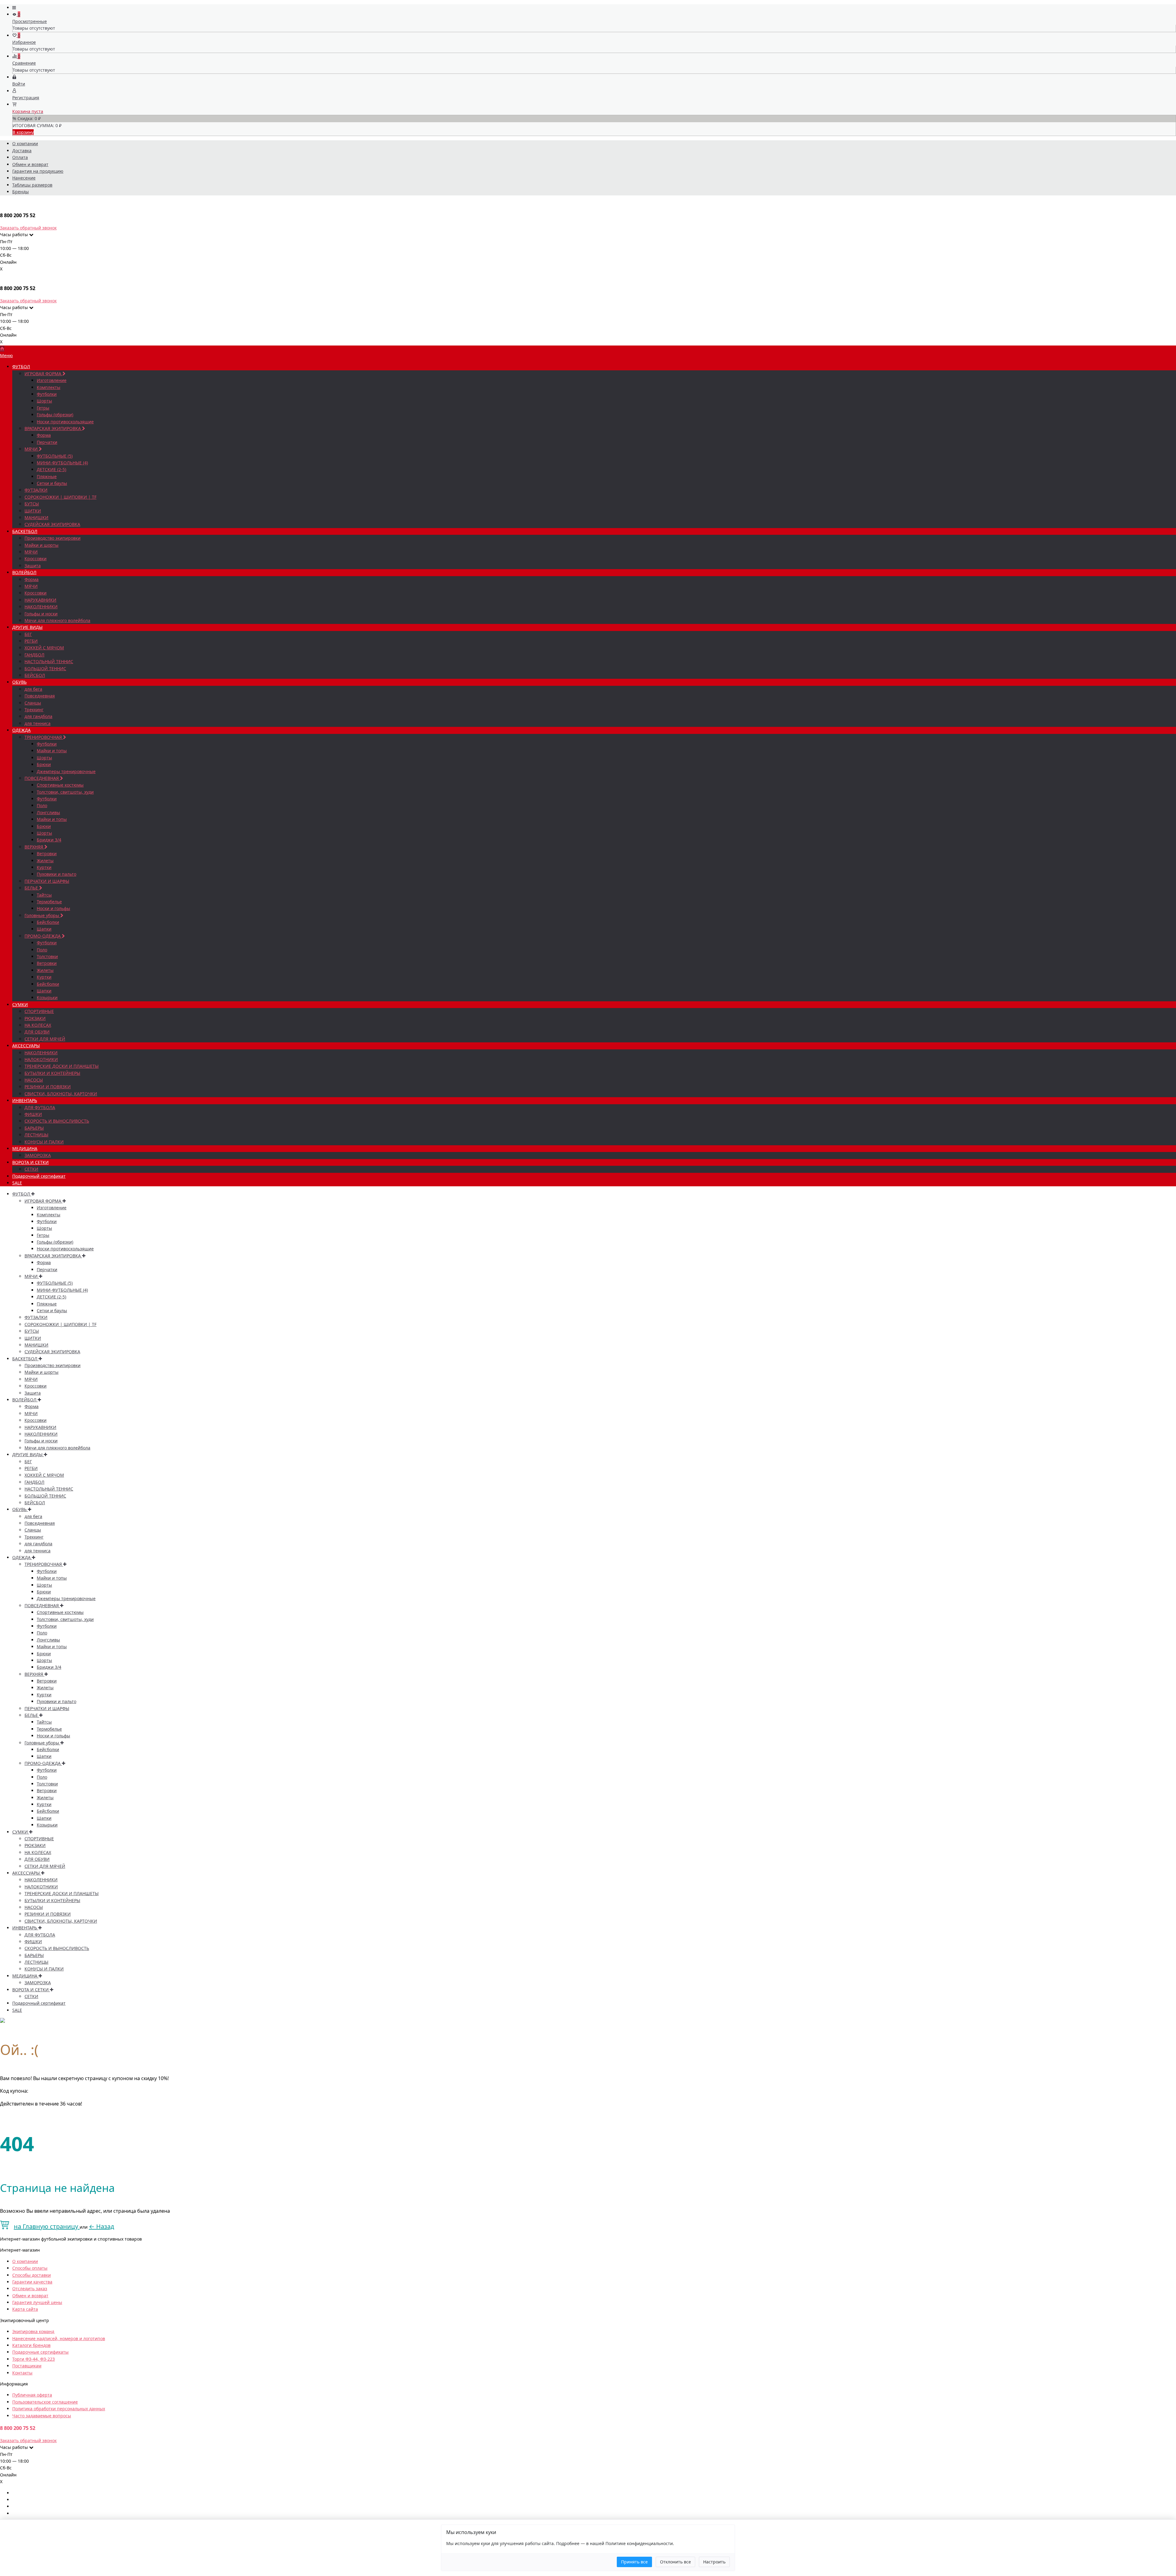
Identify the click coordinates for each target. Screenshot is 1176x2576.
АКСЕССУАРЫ (26, 1046)
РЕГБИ (31, 641)
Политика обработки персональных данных (59, 2409)
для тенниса (38, 723)
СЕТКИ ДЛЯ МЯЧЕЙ (45, 1039)
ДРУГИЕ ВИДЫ (27, 627)
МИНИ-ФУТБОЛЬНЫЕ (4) (62, 463)
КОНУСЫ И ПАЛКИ (44, 1142)
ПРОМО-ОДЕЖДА (43, 936)
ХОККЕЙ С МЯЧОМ (44, 648)
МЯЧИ (32, 449)
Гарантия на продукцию (38, 171)
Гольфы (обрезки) (55, 415)
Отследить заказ (30, 2289)
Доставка (22, 151)
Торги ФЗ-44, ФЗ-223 (34, 2359)
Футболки (47, 394)
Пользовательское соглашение (45, 2402)
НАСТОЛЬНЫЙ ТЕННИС (49, 661)
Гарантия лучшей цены (37, 2302)
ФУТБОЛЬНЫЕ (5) (55, 456)
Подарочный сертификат (39, 1176)
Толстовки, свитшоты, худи (65, 792)
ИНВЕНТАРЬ (25, 1100)
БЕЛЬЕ (32, 888)
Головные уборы (42, 915)
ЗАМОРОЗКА (38, 1155)
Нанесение (24, 178)
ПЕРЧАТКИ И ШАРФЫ (47, 881)
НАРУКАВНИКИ (40, 600)
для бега (33, 689)
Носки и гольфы (53, 908)
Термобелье (49, 902)
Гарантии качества (32, 2282)
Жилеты (45, 861)
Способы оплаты (30, 2268)
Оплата (20, 157)
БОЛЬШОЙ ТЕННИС (45, 669)
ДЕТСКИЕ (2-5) (51, 469)
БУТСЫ (32, 504)
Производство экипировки (53, 538)
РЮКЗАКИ (35, 1018)
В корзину (23, 132)
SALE (17, 1183)
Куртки (44, 867)
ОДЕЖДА (21, 730)
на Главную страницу (47, 2226)
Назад (102, 2226)
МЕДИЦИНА (25, 1148)
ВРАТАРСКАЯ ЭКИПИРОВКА (53, 428)
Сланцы (33, 703)
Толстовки (47, 956)
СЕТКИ (31, 1169)
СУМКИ (20, 1005)
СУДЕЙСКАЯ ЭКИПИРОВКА (52, 524)
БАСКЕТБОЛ (25, 531)
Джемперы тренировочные (66, 771)
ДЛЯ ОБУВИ (37, 1032)
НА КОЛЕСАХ (38, 1025)
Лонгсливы (48, 812)
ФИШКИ (33, 1114)
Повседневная (40, 696)
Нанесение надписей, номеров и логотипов (59, 2338)
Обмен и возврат (30, 164)
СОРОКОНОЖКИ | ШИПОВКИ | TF (60, 497)
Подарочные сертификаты (40, 2352)
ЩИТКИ (33, 511)
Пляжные (47, 476)
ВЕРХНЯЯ (34, 847)
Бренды (21, 192)
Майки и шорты (41, 545)
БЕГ (28, 634)
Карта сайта (25, 2309)
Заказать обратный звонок (28, 228)
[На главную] (2, 349)
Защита (33, 566)
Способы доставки (32, 2275)
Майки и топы (52, 751)
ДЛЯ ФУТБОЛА (40, 1107)
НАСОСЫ (34, 1080)
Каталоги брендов (31, 2345)
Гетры (43, 408)
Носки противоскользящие (65, 422)
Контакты (22, 2373)
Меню (6, 355)
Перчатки (47, 442)
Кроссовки (36, 559)
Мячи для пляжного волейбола (57, 620)
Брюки (44, 764)
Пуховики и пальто (57, 874)
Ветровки (47, 854)
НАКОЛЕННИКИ (41, 607)
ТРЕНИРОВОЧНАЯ (44, 737)
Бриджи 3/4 (49, 840)
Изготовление (52, 380)
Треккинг (34, 710)
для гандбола (38, 716)
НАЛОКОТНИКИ (41, 1059)
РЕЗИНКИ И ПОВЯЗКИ (48, 1087)
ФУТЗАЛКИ (36, 490)
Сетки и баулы (52, 483)
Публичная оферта (32, 2395)
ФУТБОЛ (21, 366)
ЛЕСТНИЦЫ (36, 1135)
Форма (44, 435)
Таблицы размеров (32, 185)
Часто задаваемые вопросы (42, 2416)
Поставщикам (27, 2366)
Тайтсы (44, 895)
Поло (42, 805)
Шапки (44, 929)
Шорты (44, 401)
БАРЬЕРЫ (34, 1128)
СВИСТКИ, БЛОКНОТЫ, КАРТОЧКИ (61, 1094)
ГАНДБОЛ (34, 655)
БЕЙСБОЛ (35, 675)
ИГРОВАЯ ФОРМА (43, 374)
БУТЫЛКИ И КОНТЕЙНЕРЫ (52, 1073)
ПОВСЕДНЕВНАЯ (42, 778)
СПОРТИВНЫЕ (39, 1011)
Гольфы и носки (41, 614)
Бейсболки (48, 922)
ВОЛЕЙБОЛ (24, 572)
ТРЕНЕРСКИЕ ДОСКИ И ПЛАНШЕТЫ (62, 1066)
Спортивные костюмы (60, 785)
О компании (25, 144)
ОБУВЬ (19, 682)
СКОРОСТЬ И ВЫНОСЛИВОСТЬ (57, 1121)
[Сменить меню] (14, 8)
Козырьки (47, 997)
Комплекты (49, 387)
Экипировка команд (33, 2331)
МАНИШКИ (36, 517)
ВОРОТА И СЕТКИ (30, 1162)
